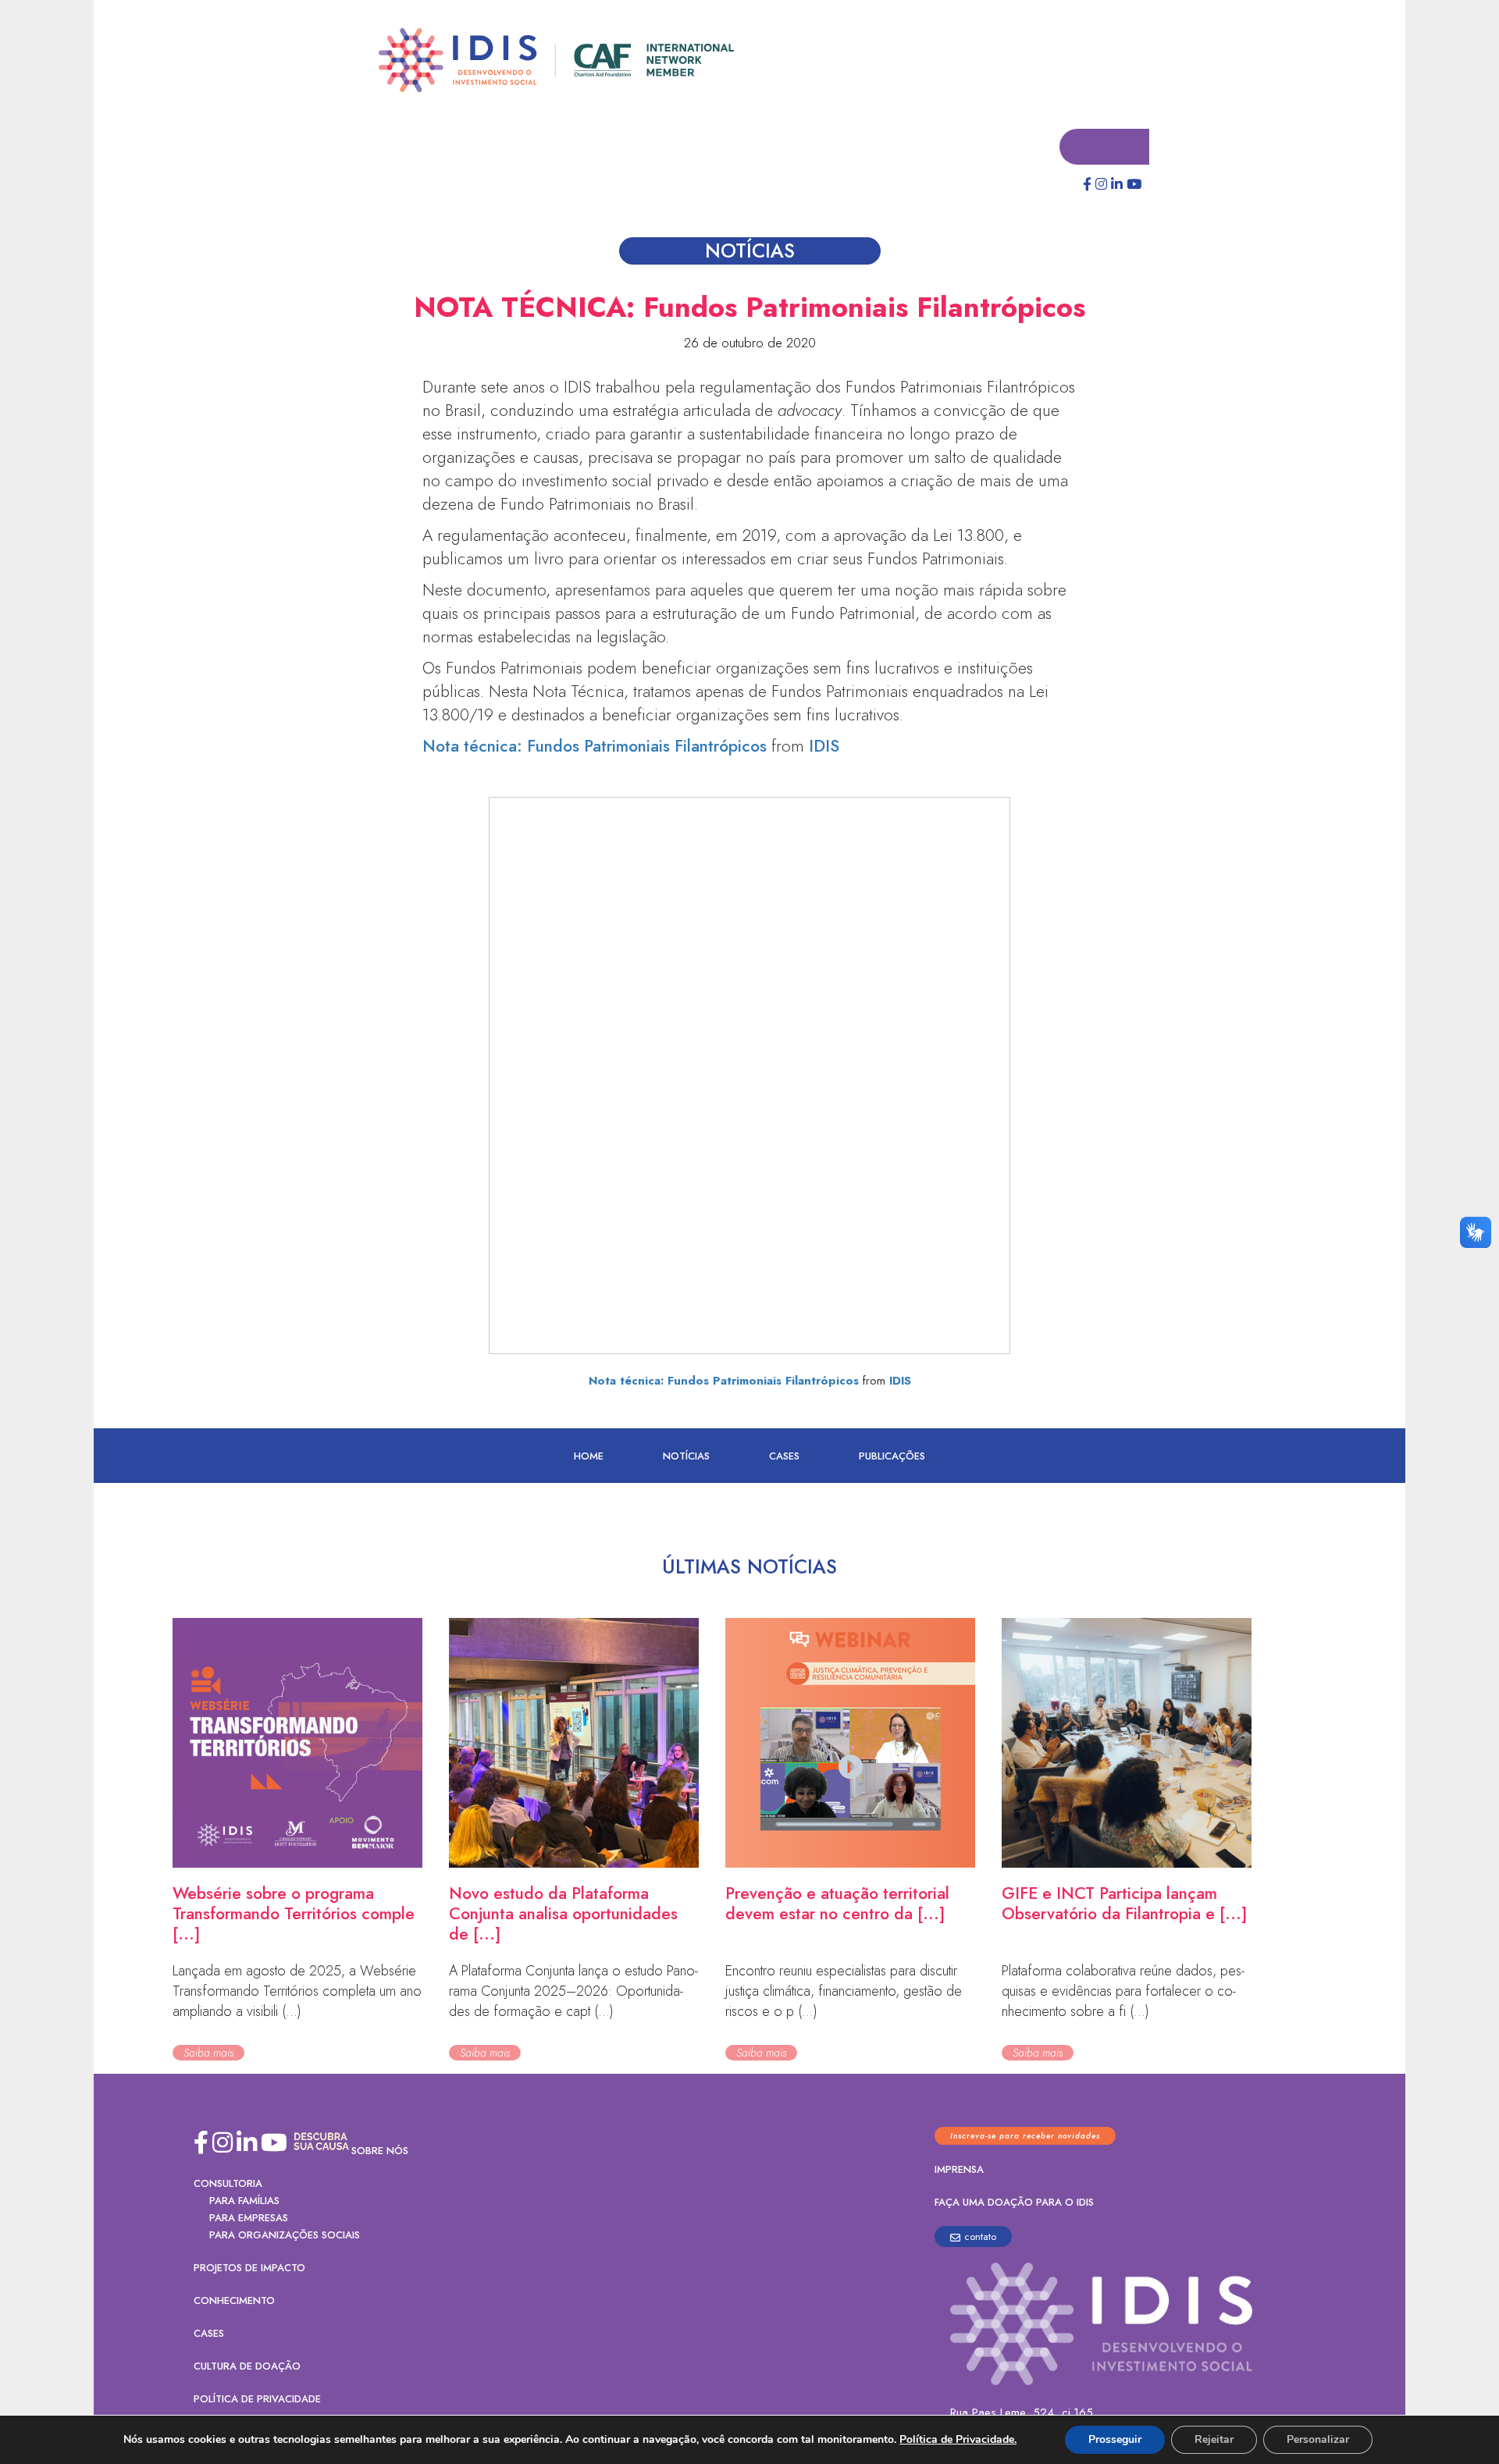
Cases (784, 1457)
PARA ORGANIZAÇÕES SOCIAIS (285, 2236)
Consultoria (228, 2184)
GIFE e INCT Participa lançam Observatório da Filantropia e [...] (1124, 1904)
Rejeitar (1214, 2439)
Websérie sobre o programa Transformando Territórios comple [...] (294, 1915)
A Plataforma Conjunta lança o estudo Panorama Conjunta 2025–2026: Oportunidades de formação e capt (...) (573, 1992)
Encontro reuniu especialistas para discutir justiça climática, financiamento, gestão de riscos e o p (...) (844, 1992)
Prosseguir (1115, 2439)
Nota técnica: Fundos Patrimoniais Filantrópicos (595, 747)
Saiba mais (208, 2053)
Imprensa (959, 2170)
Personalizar (1318, 2439)
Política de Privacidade (257, 2400)
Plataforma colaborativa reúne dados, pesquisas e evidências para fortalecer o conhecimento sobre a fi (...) (1123, 1992)
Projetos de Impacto (249, 2268)
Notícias (686, 1457)
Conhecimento (234, 2301)
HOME (589, 1457)
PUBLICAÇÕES (892, 1457)
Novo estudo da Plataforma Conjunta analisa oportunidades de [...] (563, 1915)
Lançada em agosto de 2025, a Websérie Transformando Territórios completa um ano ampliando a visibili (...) (297, 1992)
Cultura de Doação (247, 2367)
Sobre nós (380, 2151)
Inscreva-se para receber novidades (1025, 2137)
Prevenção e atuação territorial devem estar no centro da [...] (837, 1904)
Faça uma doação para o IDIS (1014, 2203)
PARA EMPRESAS (249, 2219)
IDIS (824, 747)
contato (980, 2237)
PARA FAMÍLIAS (244, 2201)
